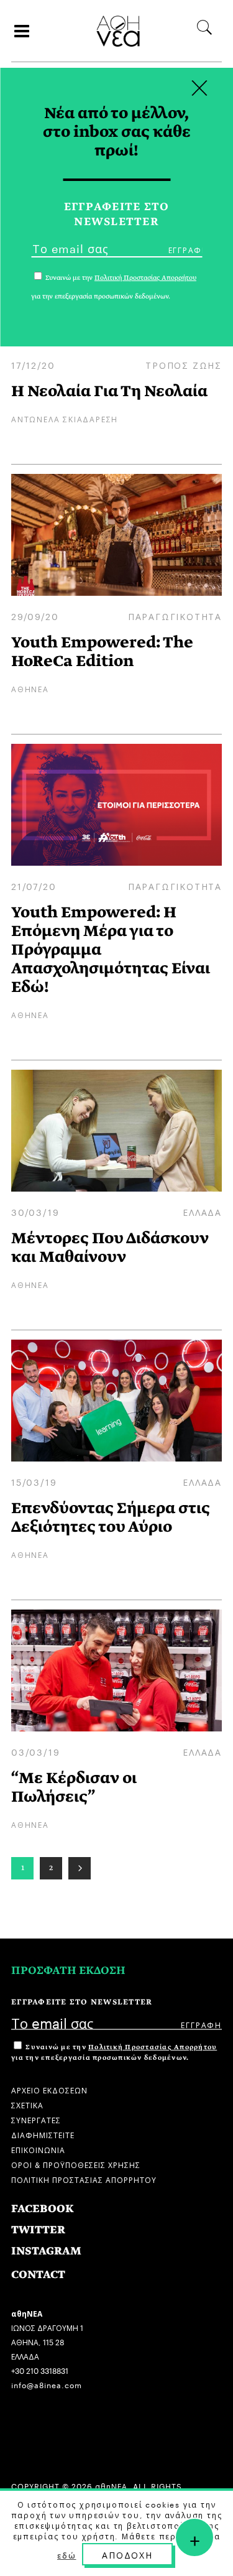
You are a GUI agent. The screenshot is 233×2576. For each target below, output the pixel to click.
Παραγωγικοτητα (175, 616)
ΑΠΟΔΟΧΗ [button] (127, 2554)
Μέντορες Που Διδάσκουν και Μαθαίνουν (110, 1247)
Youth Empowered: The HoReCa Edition (102, 651)
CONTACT (38, 2275)
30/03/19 (35, 1212)
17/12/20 (33, 364)
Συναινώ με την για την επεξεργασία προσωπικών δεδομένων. (114, 2052)
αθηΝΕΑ (30, 688)
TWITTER (38, 2230)
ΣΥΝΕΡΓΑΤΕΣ (36, 2119)
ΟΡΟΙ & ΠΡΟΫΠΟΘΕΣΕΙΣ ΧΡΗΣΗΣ (76, 2164)
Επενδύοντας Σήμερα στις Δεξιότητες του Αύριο (111, 1517)
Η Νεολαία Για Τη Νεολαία (109, 391)
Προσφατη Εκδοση (68, 1971)
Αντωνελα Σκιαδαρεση (65, 418)
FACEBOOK (43, 2209)
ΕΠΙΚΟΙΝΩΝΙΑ (38, 2149)
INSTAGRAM (46, 2251)
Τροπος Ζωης (184, 364)
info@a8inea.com (47, 2384)
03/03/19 (35, 1751)
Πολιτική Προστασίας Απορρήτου (153, 2047)
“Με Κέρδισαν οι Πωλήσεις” (74, 1787)
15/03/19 (34, 1481)
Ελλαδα (202, 1212)
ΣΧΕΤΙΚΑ (27, 2104)
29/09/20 (35, 616)
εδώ (66, 2555)
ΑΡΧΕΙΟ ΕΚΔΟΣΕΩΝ (49, 2089)
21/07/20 (34, 886)
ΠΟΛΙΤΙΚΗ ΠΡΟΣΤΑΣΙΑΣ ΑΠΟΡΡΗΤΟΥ (84, 2179)
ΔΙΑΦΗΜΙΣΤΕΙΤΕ (43, 2134)
